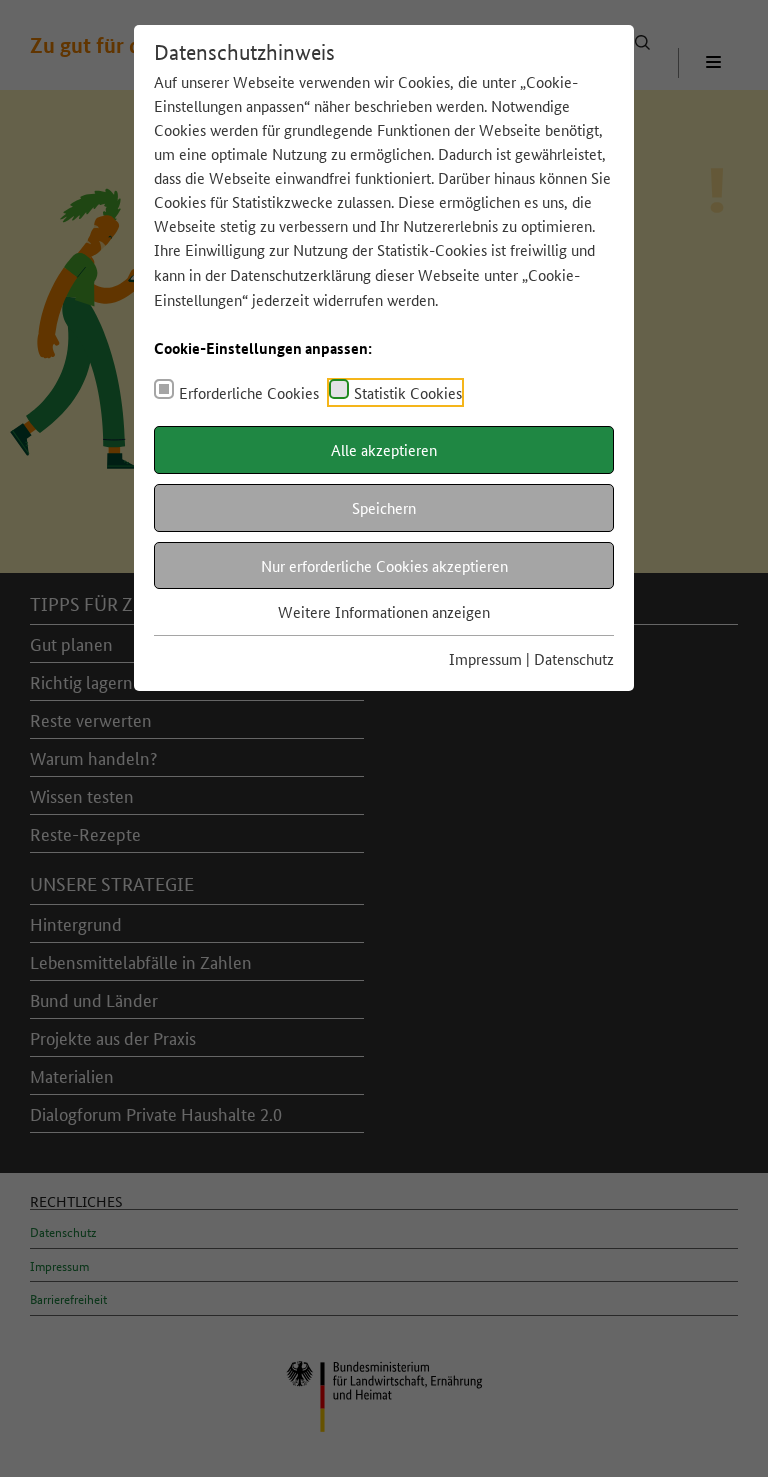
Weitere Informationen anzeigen (384, 611)
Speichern (384, 507)
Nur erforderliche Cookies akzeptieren (384, 565)
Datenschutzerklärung (300, 274)
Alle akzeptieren (384, 449)
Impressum (485, 658)
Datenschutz (574, 658)
